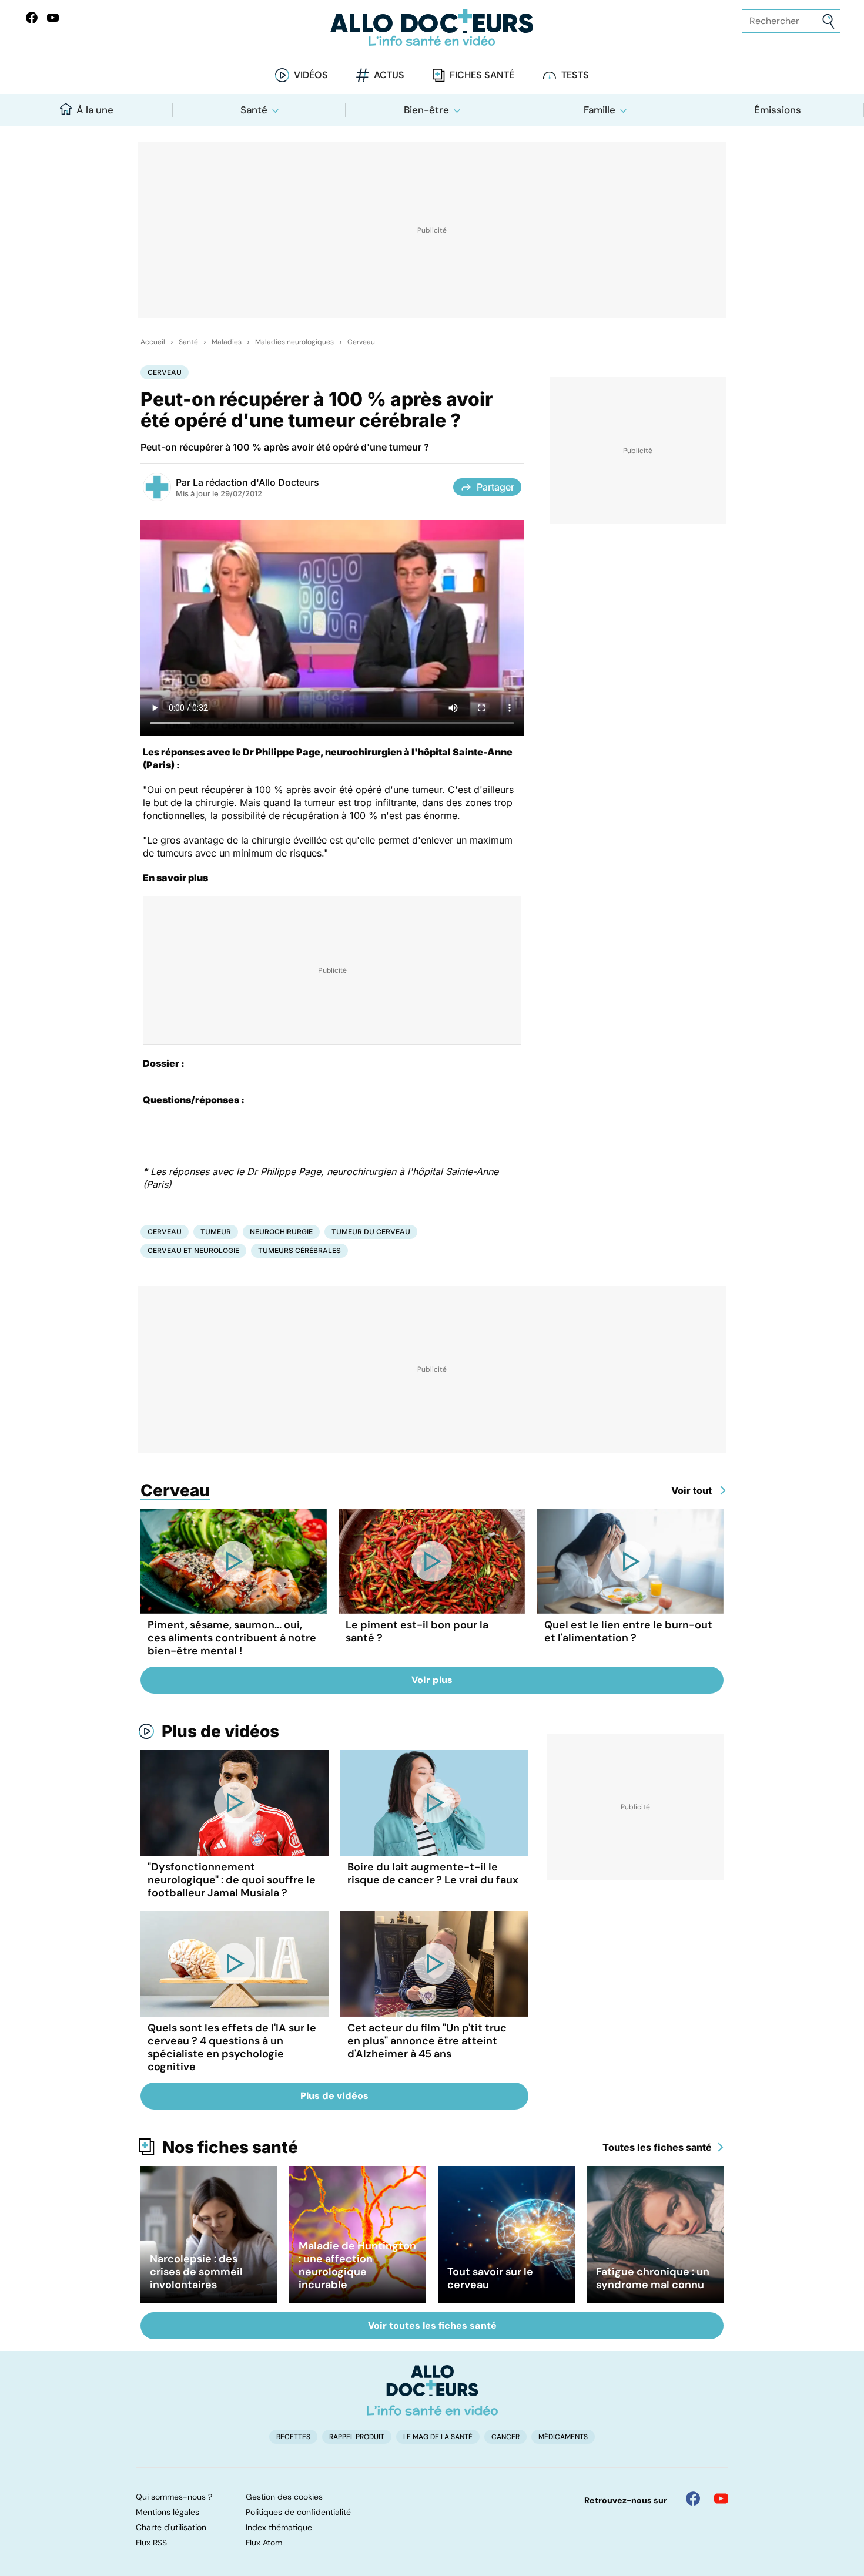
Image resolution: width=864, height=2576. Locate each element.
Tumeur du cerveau (371, 1232)
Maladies (227, 342)
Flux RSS (151, 2543)
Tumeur (216, 1232)
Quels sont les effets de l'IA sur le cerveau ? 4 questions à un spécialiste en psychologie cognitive (232, 2047)
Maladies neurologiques (294, 342)
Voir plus (432, 1680)
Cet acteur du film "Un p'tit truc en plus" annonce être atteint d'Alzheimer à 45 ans (427, 2041)
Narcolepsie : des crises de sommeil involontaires (196, 2272)
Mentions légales (168, 2512)
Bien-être (426, 110)
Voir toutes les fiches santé (432, 2325)
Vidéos (311, 75)
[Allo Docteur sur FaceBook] (32, 18)
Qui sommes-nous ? (174, 2497)
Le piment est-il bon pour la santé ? (417, 1631)
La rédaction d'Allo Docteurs (256, 482)
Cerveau (361, 342)
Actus (389, 75)
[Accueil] (432, 2390)
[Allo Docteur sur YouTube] (721, 2498)
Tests (575, 75)
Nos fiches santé (230, 2147)
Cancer (505, 2437)
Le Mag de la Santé (438, 2437)
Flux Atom (264, 2543)
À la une (95, 110)
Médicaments (563, 2437)
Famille (600, 110)
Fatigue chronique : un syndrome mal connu (653, 2278)
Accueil (153, 342)
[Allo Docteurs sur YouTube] (53, 18)
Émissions (778, 110)
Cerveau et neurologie (193, 1250)
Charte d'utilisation (171, 2527)
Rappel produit (357, 2437)
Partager (495, 487)
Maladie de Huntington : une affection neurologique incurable (357, 2265)
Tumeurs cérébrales (299, 1250)
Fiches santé (482, 75)
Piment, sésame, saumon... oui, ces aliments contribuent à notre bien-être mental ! (232, 1638)
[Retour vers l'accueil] (432, 28)
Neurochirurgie (281, 1232)
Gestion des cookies (284, 2497)
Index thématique (279, 2527)
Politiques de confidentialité (298, 2512)
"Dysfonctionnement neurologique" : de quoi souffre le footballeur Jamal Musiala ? (232, 1880)
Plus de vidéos (220, 1731)
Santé (254, 110)
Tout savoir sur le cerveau (490, 2278)
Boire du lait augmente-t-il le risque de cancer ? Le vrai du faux (433, 1873)
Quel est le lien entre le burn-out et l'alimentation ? (628, 1631)
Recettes (293, 2437)
